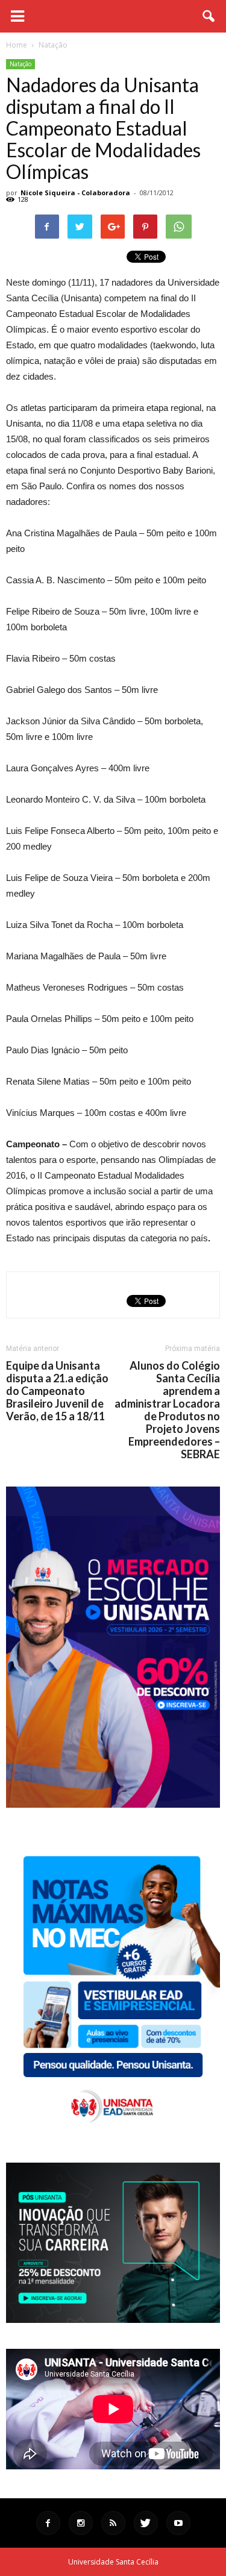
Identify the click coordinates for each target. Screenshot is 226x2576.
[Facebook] (48, 2523)
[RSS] (113, 2523)
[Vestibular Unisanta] (113, 1805)
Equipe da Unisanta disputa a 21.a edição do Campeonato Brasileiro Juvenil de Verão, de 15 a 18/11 (57, 1391)
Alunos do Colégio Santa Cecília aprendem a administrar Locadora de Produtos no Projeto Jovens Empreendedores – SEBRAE (167, 1410)
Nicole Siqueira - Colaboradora (75, 193)
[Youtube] (178, 2523)
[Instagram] (81, 2523)
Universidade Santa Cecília (113, 2562)
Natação (20, 64)
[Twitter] (146, 2523)
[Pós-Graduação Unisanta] (113, 2320)
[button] (209, 16)
